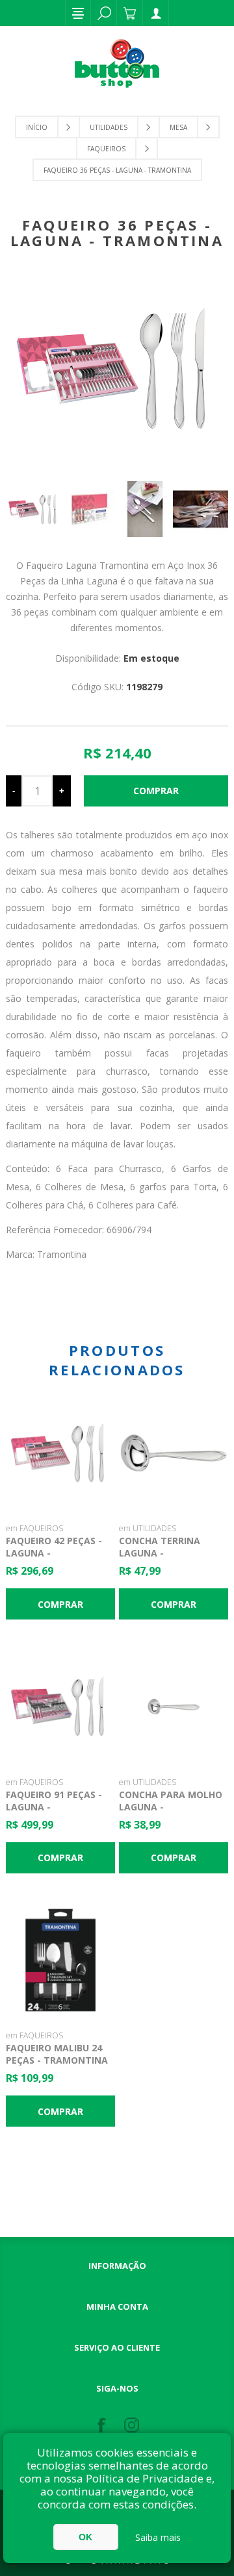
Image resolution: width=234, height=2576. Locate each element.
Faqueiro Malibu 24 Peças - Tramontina (57, 2054)
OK (85, 2537)
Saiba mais (158, 2537)
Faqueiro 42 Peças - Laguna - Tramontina (54, 1553)
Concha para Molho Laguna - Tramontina (171, 1807)
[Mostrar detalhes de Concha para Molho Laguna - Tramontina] (174, 1707)
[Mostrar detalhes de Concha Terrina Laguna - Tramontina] (174, 1453)
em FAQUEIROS (34, 1528)
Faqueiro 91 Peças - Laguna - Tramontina (54, 1807)
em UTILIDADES (148, 1528)
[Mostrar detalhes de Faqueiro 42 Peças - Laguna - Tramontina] (60, 1453)
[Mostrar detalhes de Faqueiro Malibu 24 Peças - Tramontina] (60, 1960)
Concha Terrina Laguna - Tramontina (160, 1553)
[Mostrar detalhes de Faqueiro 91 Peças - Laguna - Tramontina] (60, 1707)
